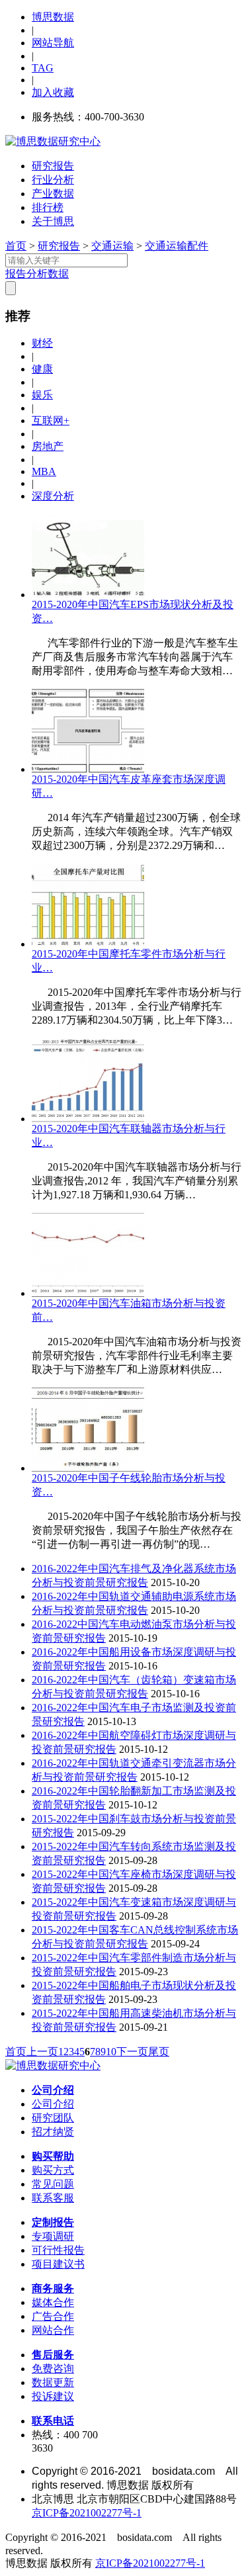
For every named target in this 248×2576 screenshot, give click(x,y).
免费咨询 (53, 2369)
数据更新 (53, 2382)
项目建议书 (58, 2264)
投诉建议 (53, 2396)
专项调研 (53, 2236)
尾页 (159, 2052)
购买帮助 (53, 2156)
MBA (44, 471)
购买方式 (53, 2170)
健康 (42, 369)
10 (111, 2052)
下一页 (132, 2052)
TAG (43, 68)
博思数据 (53, 17)
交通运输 (112, 246)
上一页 (42, 2052)
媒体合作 (53, 2302)
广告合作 (53, 2316)
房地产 (48, 446)
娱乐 (42, 395)
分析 (37, 274)
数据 (58, 274)
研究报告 (53, 166)
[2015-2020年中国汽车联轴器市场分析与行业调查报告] (88, 1119)
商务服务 (53, 2288)
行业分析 (53, 180)
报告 (16, 274)
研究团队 (53, 2118)
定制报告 (53, 2222)
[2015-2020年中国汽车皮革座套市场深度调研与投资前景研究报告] (88, 769)
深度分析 (53, 496)
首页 (16, 246)
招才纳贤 (53, 2132)
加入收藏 (53, 92)
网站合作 (53, 2330)
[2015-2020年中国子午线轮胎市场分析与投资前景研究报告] (88, 1468)
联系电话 (53, 2421)
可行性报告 (58, 2250)
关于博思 (53, 221)
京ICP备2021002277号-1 (87, 2513)
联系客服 (53, 2198)
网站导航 (53, 43)
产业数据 (53, 194)
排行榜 (48, 207)
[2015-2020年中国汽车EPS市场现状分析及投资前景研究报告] (88, 595)
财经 (42, 343)
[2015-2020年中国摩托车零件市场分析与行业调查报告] (88, 944)
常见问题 (53, 2184)
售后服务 (53, 2355)
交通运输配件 (177, 246)
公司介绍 (53, 2090)
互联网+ (51, 421)
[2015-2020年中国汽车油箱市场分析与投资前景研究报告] (88, 1293)
